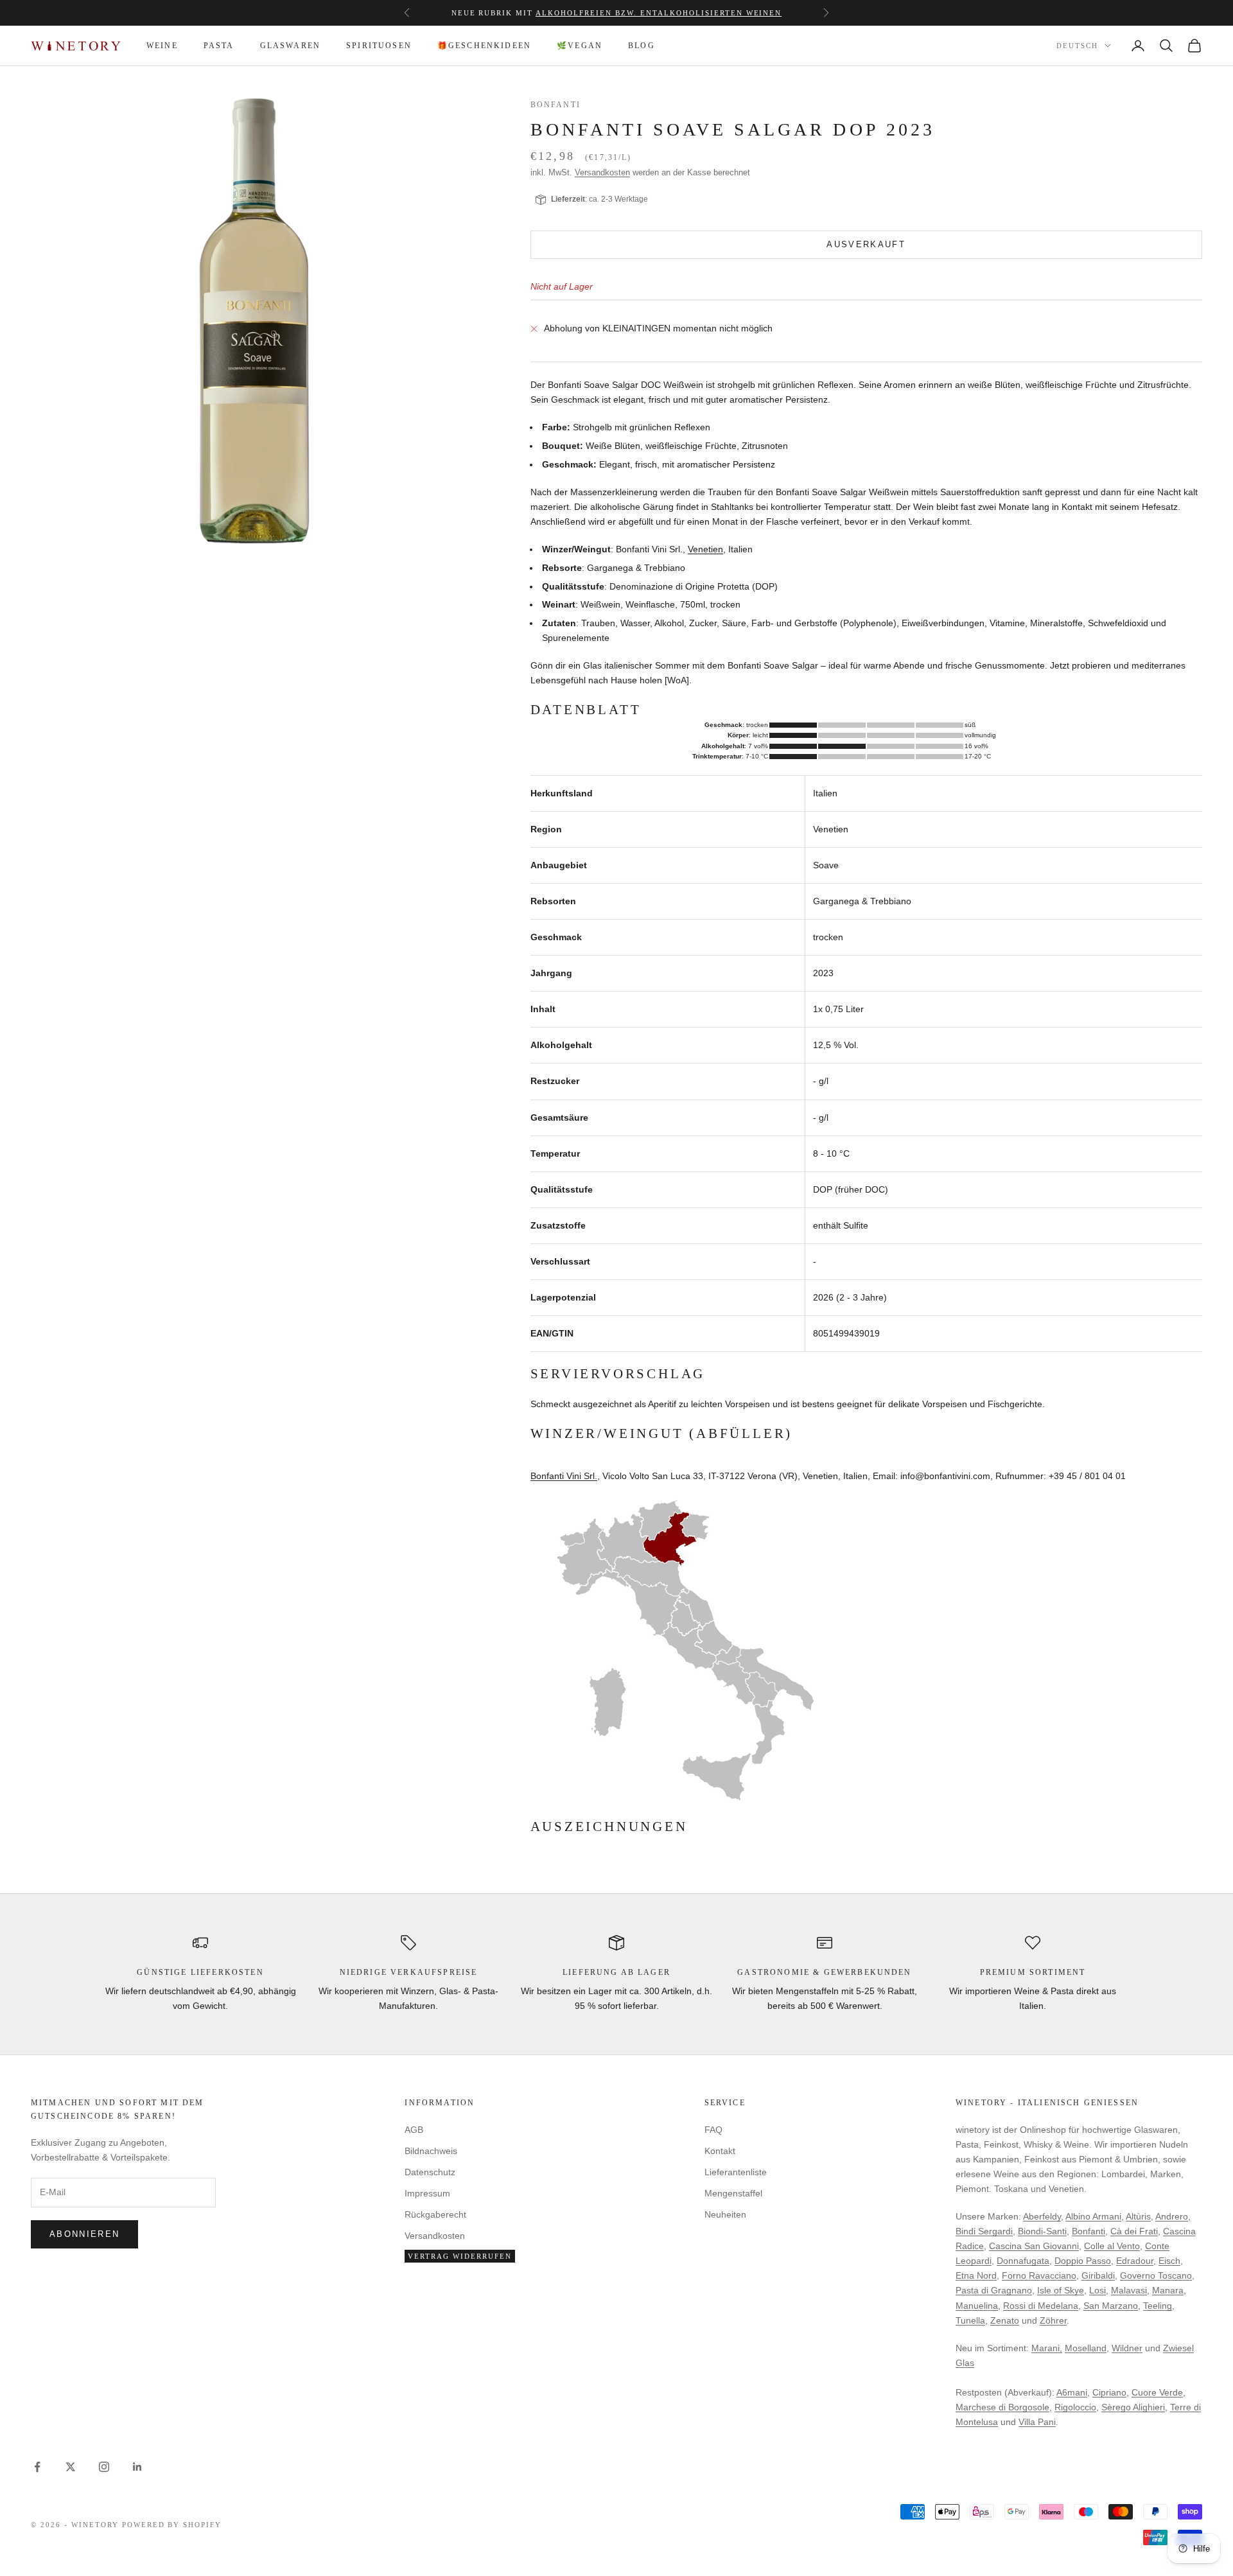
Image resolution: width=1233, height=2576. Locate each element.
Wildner (1127, 2348)
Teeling (1158, 2306)
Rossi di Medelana (1041, 2306)
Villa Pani (1037, 2422)
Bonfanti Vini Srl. (564, 1476)
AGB (414, 2130)
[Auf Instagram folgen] (104, 2467)
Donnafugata (1023, 2261)
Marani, (1047, 2348)
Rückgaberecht (435, 2214)
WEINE (162, 46)
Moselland (1086, 2348)
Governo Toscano (1156, 2275)
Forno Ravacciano (1039, 2275)
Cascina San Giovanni (1034, 2246)
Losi (1097, 2290)
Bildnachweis (431, 2151)
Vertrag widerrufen (460, 2256)
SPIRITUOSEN (379, 46)
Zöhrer (1053, 2320)
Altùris (1138, 2216)
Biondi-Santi (1042, 2231)
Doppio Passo (1083, 2261)
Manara (1168, 2290)
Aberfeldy (1042, 2216)
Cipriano (1109, 2392)
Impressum (427, 2193)
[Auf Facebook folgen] (37, 2467)
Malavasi (1129, 2290)
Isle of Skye (1061, 2290)
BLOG (642, 46)
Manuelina (977, 2306)
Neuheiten (725, 2214)
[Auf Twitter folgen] (71, 2467)
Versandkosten (602, 172)
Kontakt (720, 2151)
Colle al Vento (1112, 2246)
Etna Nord (976, 2275)
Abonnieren (84, 2234)
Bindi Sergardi (984, 2231)
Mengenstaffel (524, 13)
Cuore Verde (1157, 2392)
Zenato (1005, 2320)
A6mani (1072, 2392)
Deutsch (1077, 46)
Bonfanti (555, 105)
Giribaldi (1098, 2275)
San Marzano (1111, 2306)
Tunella (970, 2320)
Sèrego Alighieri (1133, 2407)
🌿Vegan (580, 46)
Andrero (1172, 2216)
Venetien (705, 549)
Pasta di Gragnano (994, 2290)
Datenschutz (430, 2172)
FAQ (713, 2130)
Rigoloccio (1075, 2407)
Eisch (1169, 2261)
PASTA (219, 46)
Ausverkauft (866, 244)
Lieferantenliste (736, 2172)
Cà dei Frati (1134, 2231)
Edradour (1135, 2261)
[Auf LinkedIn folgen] (137, 2467)
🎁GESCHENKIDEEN (484, 46)
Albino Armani (1093, 2216)
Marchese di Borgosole (1002, 2407)
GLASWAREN (290, 46)
